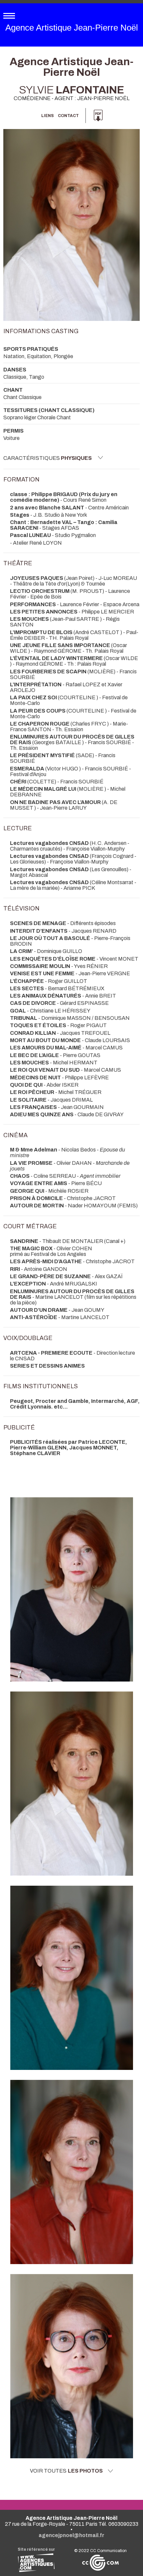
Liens (48, 116)
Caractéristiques (48, 458)
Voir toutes (66, 2471)
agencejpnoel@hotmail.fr (71, 2535)
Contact (68, 116)
